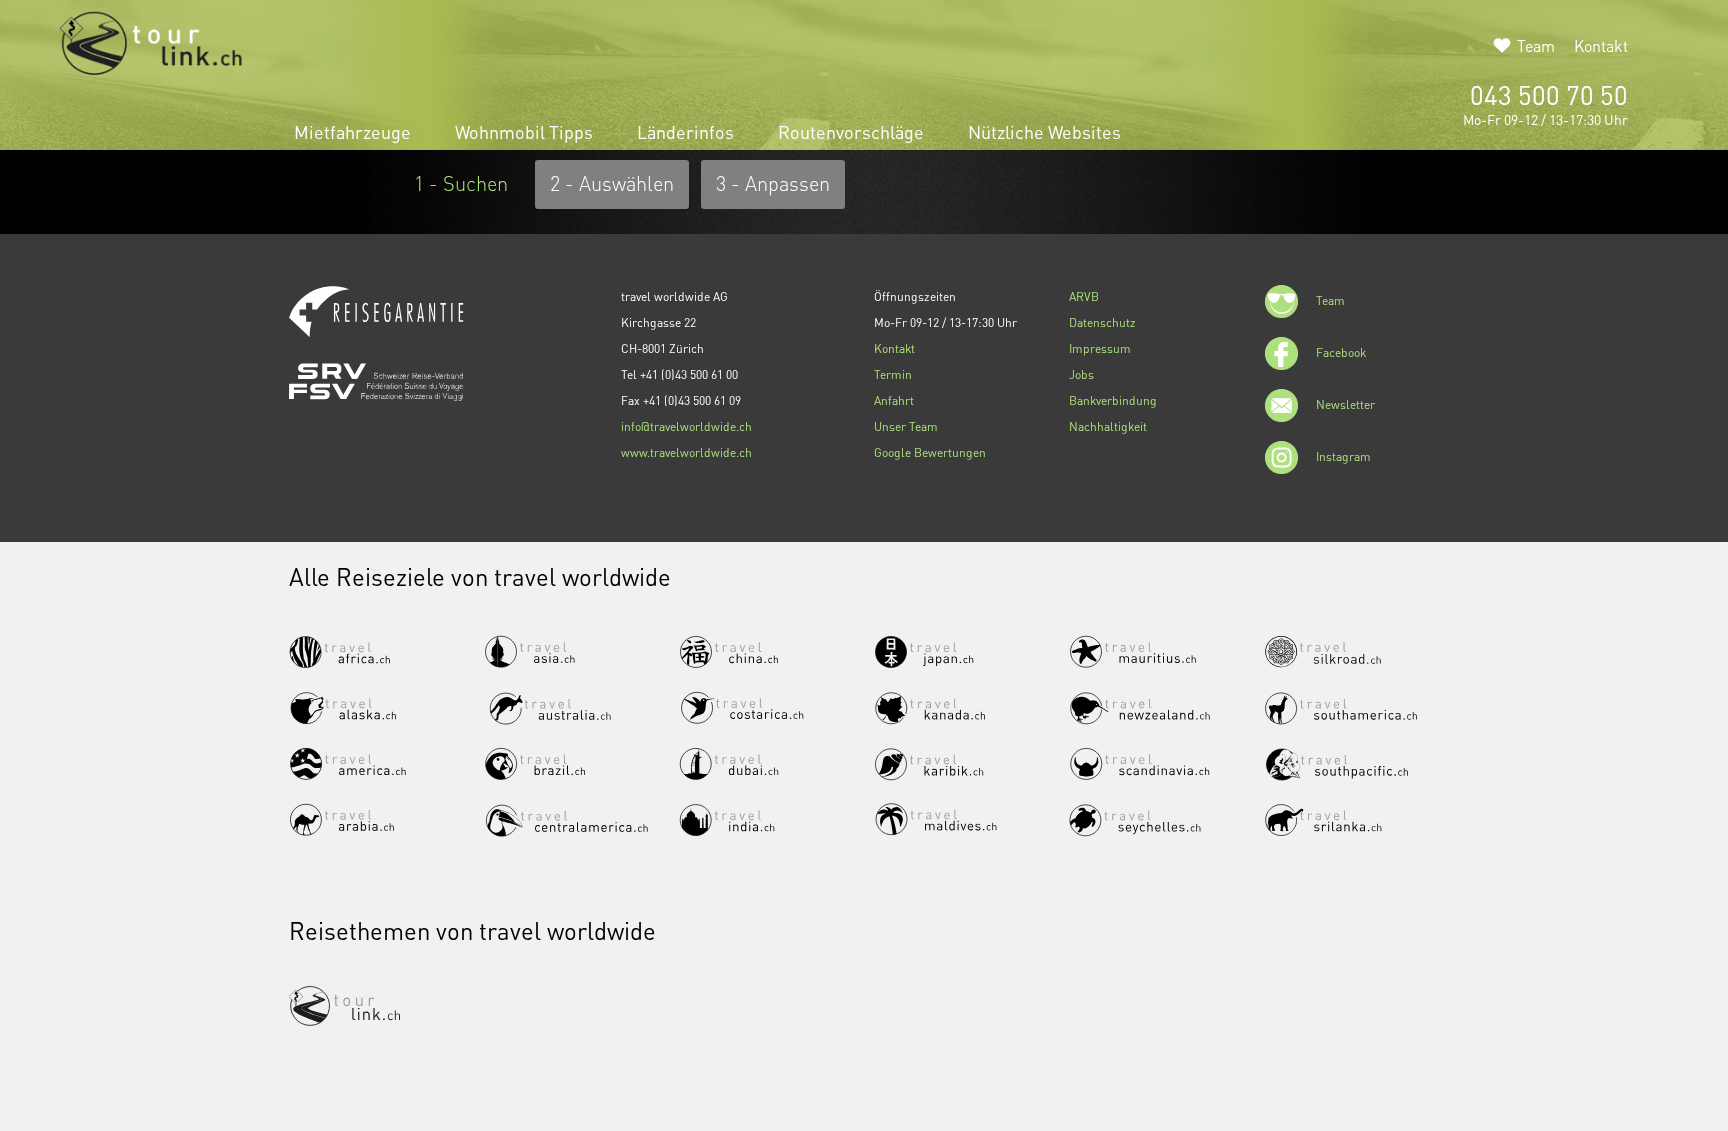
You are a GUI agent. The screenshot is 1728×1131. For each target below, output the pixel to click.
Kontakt (1601, 46)
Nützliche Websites (1044, 132)
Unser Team (906, 426)
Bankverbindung (1113, 400)
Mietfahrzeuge (354, 132)
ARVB (1084, 296)
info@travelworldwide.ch (686, 426)
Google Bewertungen (930, 452)
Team (1536, 46)
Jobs (1081, 374)
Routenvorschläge (853, 132)
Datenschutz (1102, 322)
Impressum (1100, 348)
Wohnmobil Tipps (526, 132)
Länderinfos (687, 132)
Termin (893, 374)
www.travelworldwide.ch (686, 452)
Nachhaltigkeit (1108, 426)
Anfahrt (894, 400)
